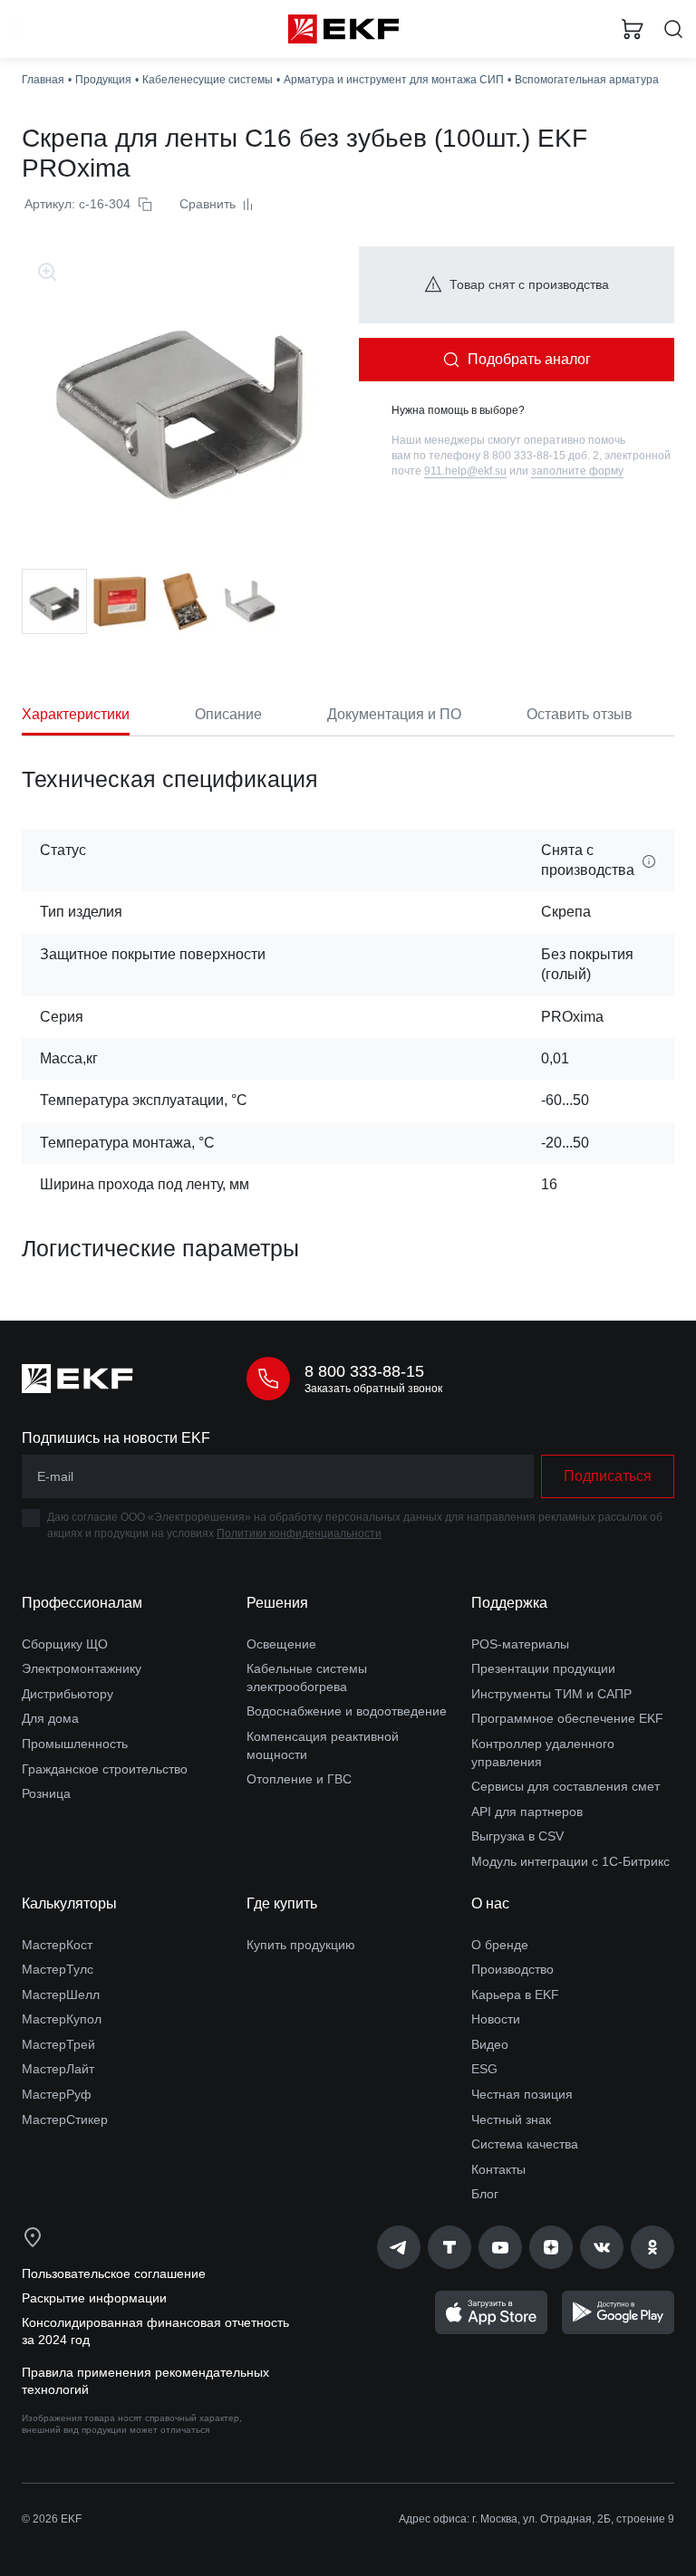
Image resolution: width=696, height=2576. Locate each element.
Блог (485, 2194)
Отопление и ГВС (299, 1779)
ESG (484, 2069)
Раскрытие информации (94, 2298)
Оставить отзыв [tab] (580, 714)
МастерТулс (58, 1969)
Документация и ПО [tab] (394, 714)
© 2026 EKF (52, 2519)
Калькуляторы (69, 1903)
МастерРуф (57, 2094)
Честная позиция (522, 2094)
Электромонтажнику (82, 1668)
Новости (496, 2019)
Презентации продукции (543, 1668)
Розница (46, 1793)
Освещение (281, 1644)
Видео (490, 2044)
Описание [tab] (228, 714)
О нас (490, 1903)
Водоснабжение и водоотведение (347, 1711)
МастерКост (57, 1945)
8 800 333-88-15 (364, 1371)
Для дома (50, 1718)
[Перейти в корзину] (633, 29)
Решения (277, 1603)
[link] (399, 2247)
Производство (512, 1969)
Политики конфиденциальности (299, 1533)
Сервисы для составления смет (565, 1786)
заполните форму (577, 471)
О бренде (500, 1945)
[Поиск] (673, 29)
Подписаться (608, 1476)
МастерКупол (62, 2019)
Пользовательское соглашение (114, 2273)
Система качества (525, 2144)
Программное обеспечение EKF (567, 1718)
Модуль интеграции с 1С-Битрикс (570, 1861)
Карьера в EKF (515, 1994)
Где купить (282, 1903)
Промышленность (75, 1744)
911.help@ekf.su (465, 471)
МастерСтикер (65, 2119)
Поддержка (509, 1603)
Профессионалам (82, 1603)
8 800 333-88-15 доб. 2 (541, 456)
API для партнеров (527, 1812)
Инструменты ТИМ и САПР (551, 1694)
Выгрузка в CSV (517, 1836)
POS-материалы (520, 1644)
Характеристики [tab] (76, 714)
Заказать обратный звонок (373, 1389)
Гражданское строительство (105, 1769)
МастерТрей (58, 2044)
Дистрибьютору (68, 1694)
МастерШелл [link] (61, 1994)
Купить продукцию (301, 1945)
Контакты (498, 2169)
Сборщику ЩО (65, 1644)
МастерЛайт (58, 2069)
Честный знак (511, 2119)
